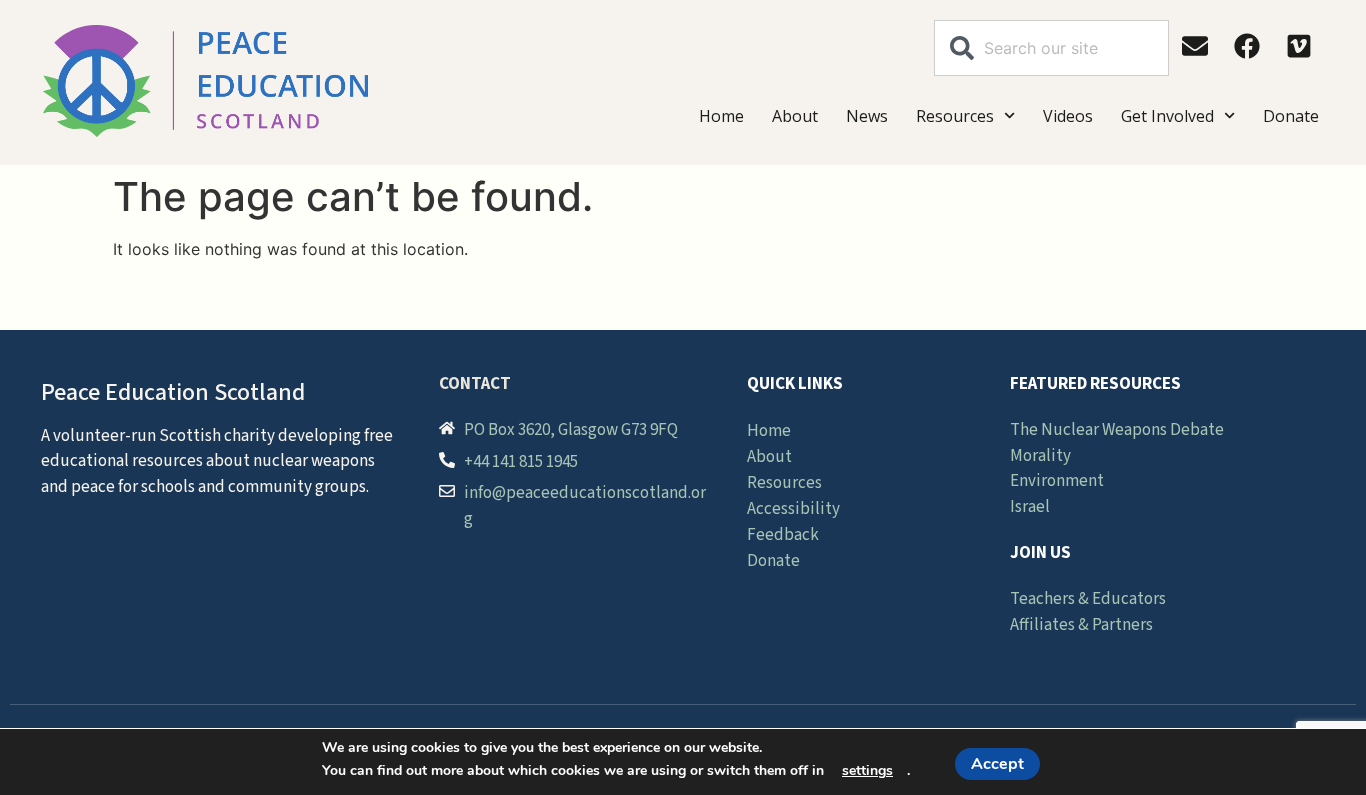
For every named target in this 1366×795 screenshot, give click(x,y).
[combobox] (1051, 48)
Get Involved (1167, 116)
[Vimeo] (1299, 46)
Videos (1068, 116)
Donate (1291, 116)
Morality (1040, 456)
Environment (1057, 481)
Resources (955, 116)
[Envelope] (1195, 46)
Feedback (783, 535)
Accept (997, 764)
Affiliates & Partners (1081, 625)
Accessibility (793, 509)
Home (721, 116)
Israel (1030, 507)
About (795, 116)
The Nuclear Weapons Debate (1117, 430)
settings (867, 770)
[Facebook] (1247, 46)
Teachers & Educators (1088, 599)
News (867, 116)
